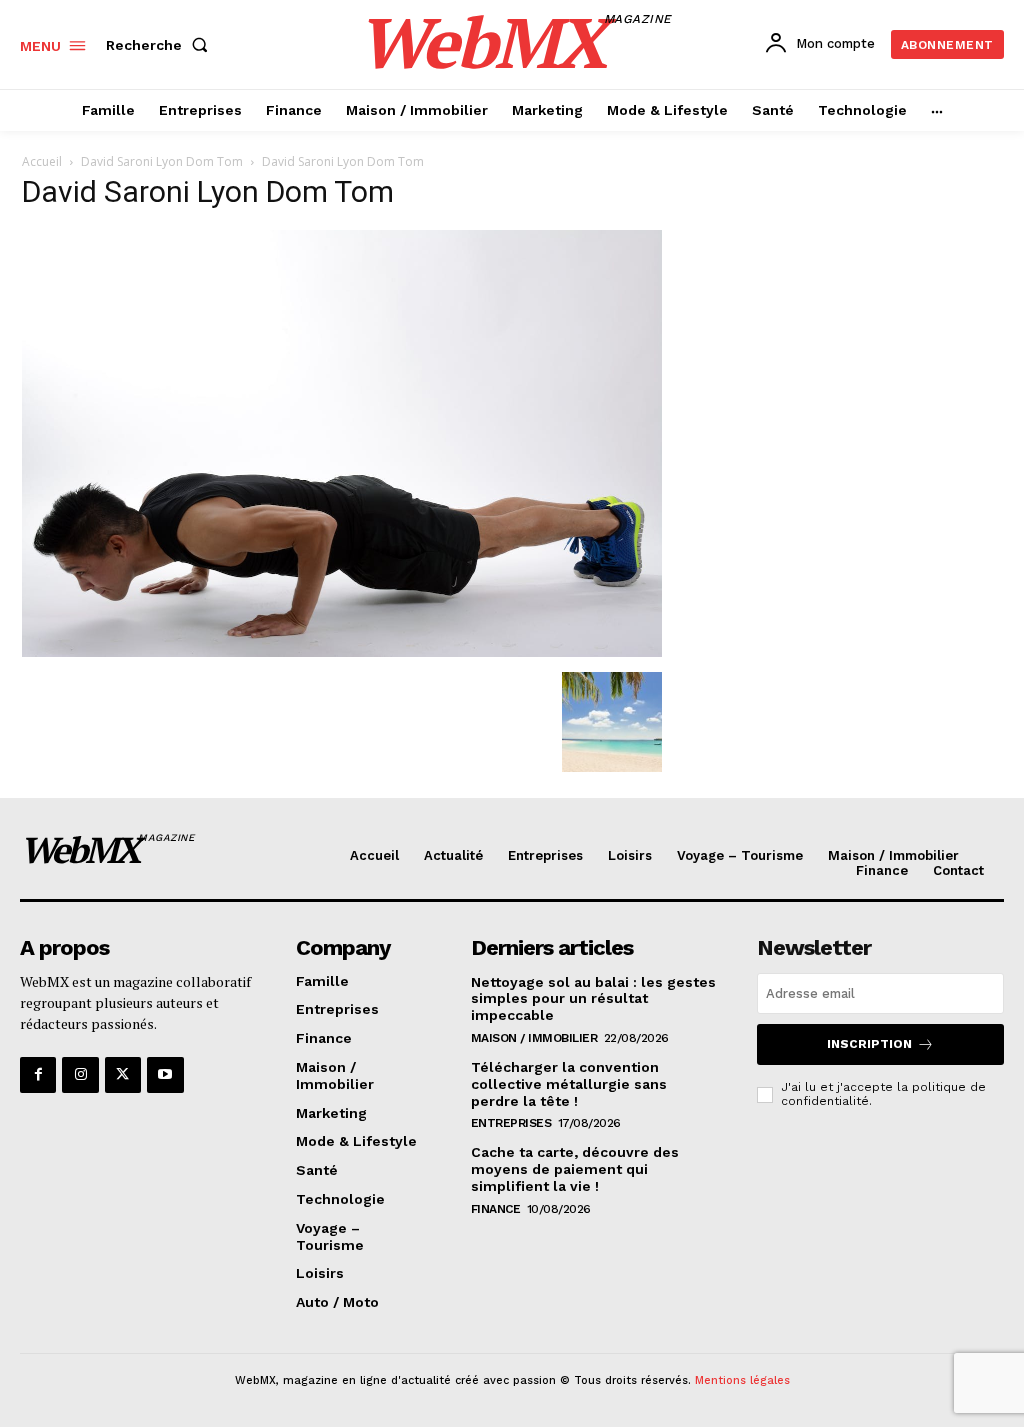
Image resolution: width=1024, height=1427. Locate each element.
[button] (161, 45)
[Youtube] (165, 1075)
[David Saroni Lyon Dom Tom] (342, 651)
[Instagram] (80, 1075)
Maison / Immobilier (534, 1038)
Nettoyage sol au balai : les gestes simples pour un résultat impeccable (593, 999)
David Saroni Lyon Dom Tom (162, 161)
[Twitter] (123, 1075)
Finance (496, 1209)
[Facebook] (38, 1075)
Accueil (42, 161)
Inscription (869, 1044)
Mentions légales (742, 1380)
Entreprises (511, 1123)
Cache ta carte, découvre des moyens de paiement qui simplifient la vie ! (575, 1169)
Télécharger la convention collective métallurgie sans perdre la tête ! (569, 1084)
